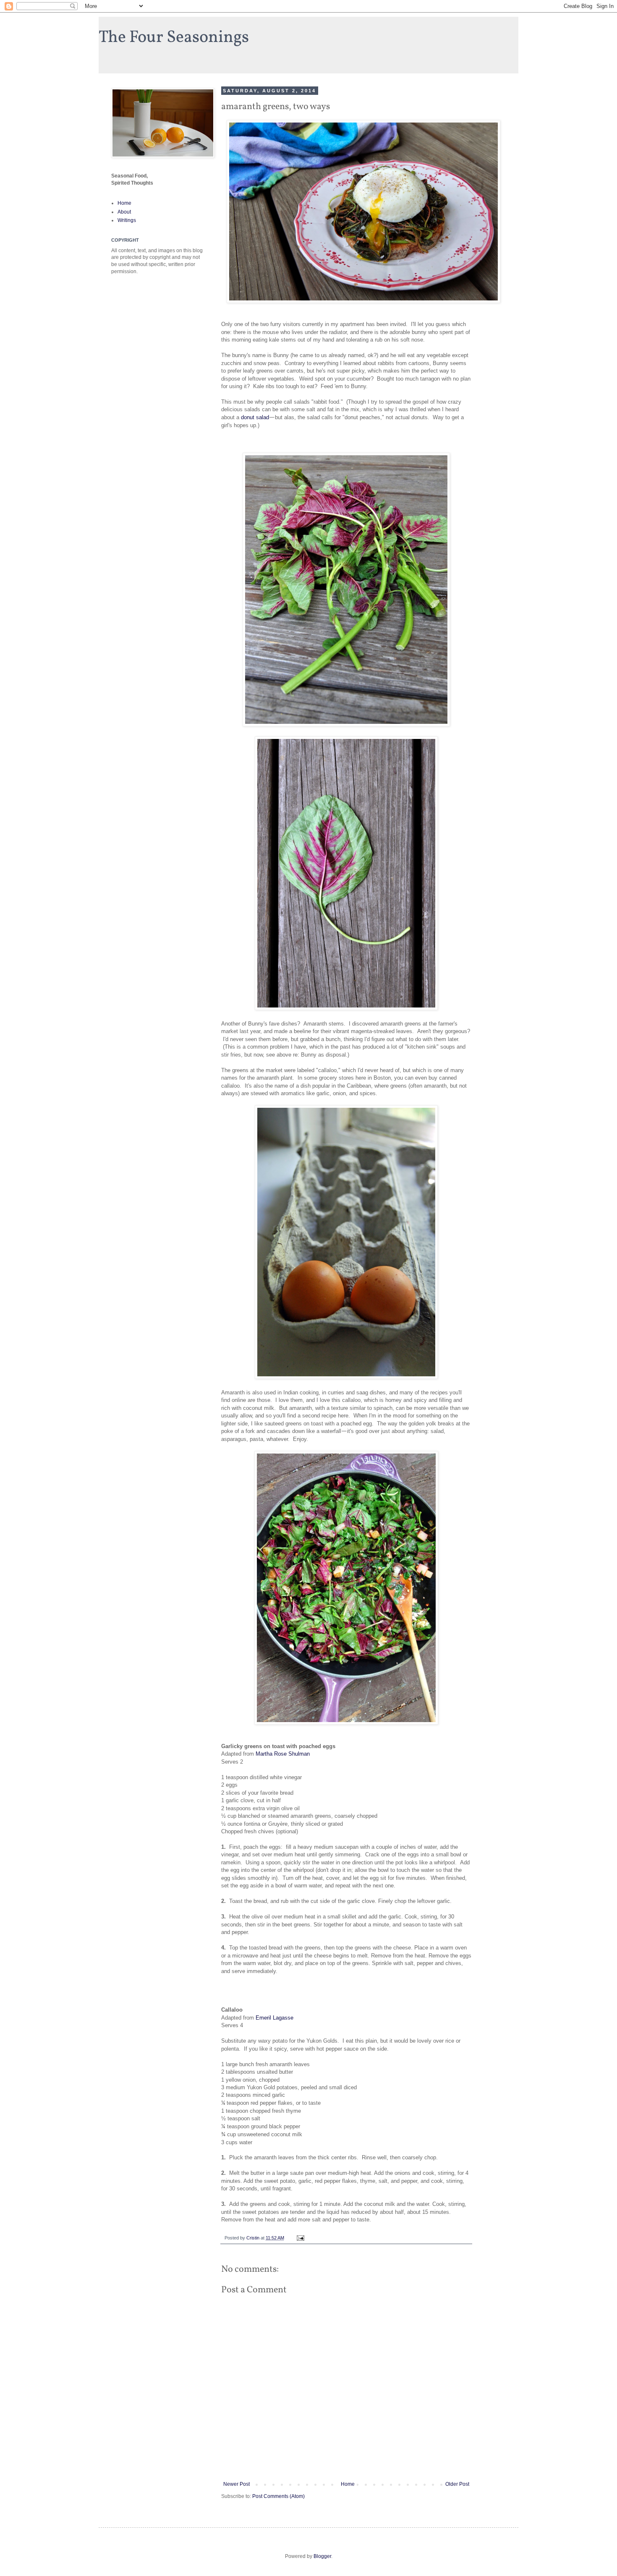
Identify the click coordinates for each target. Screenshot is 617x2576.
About (124, 212)
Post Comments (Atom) (278, 2496)
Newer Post (237, 2484)
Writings (127, 220)
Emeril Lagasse (275, 2018)
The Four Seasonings (174, 38)
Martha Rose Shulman (283, 1754)
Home (348, 2484)
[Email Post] (300, 2238)
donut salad (255, 417)
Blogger (322, 2556)
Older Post (457, 2484)
